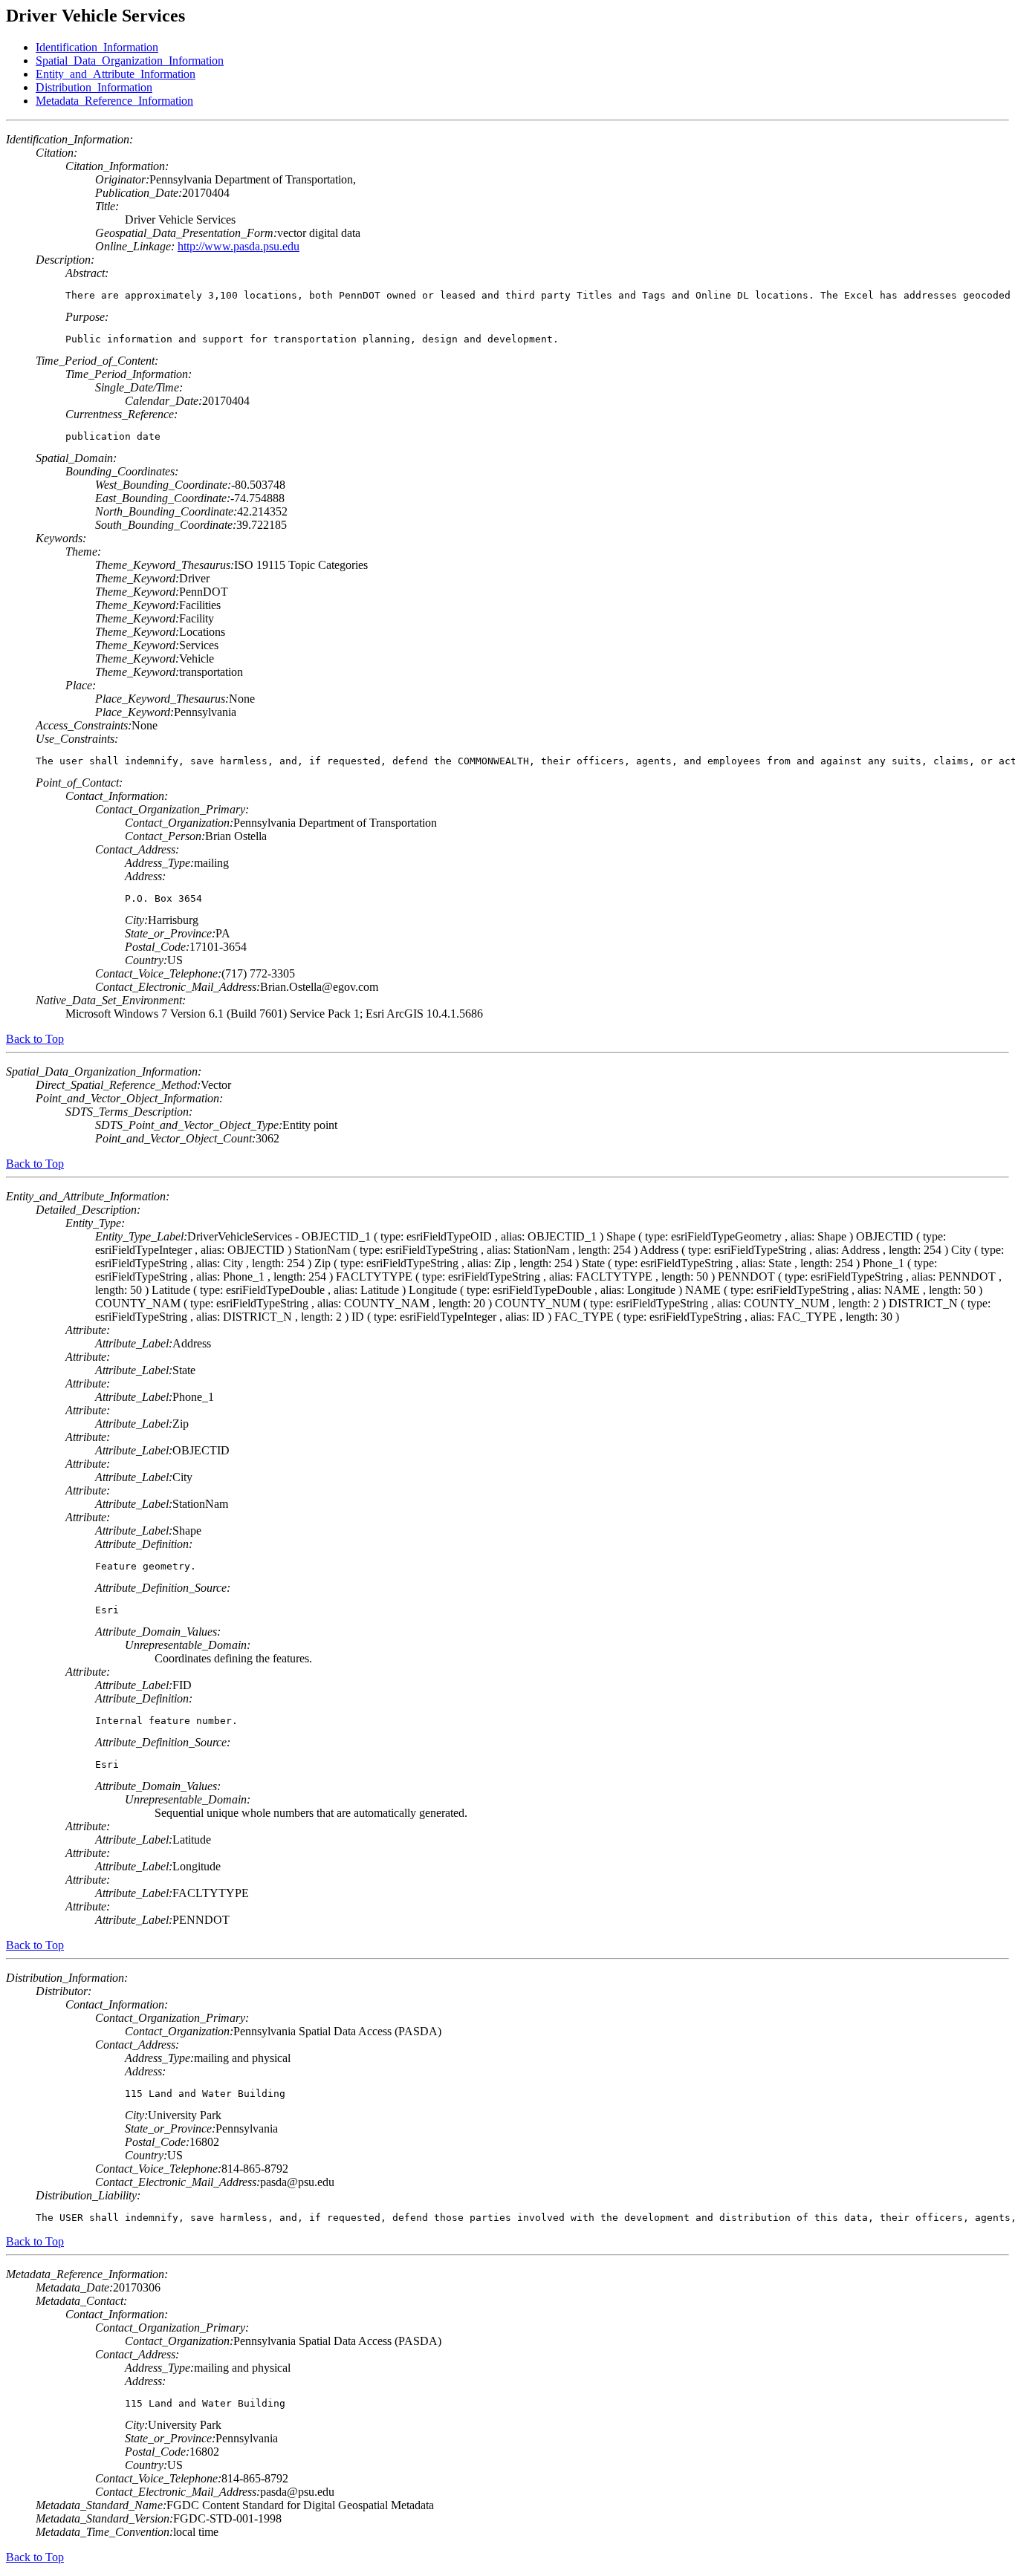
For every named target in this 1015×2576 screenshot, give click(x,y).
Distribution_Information (94, 87)
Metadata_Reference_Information (114, 101)
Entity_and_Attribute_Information (116, 74)
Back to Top (35, 1039)
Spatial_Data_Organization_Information (130, 61)
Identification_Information (97, 47)
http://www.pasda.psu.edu (239, 246)
